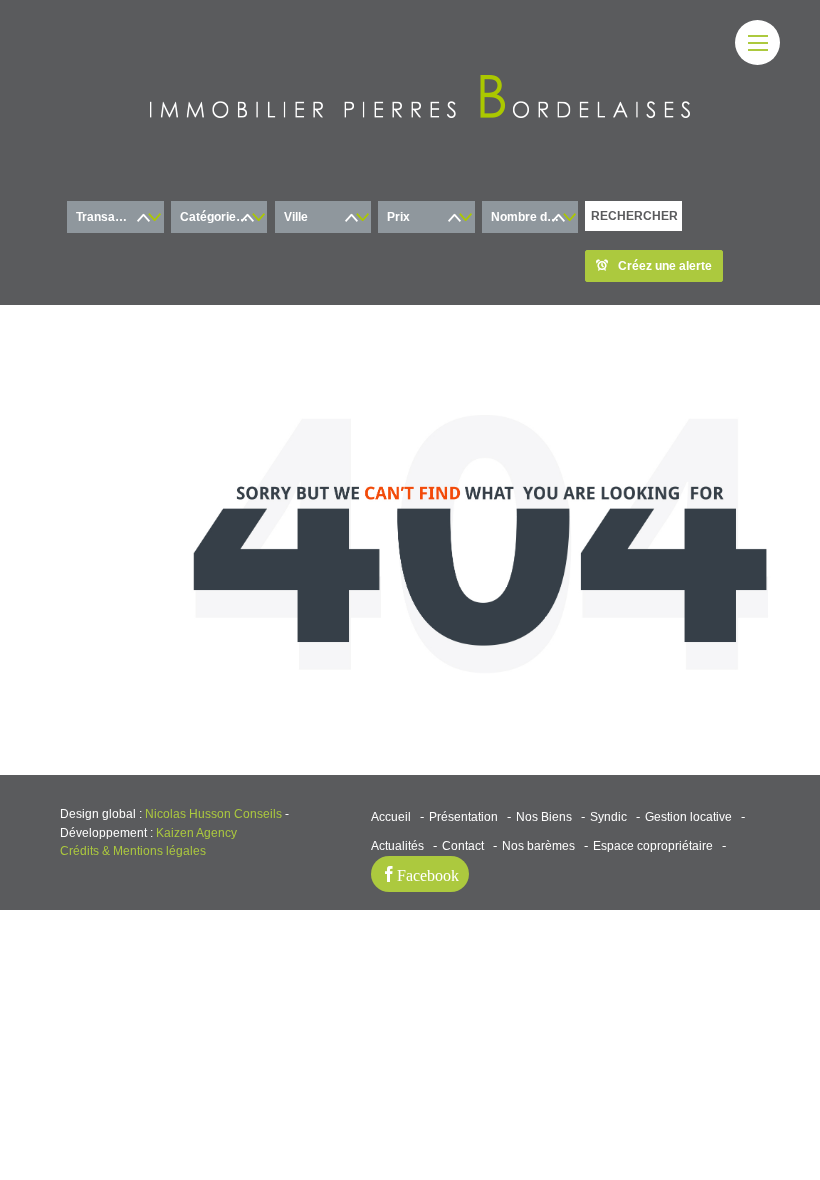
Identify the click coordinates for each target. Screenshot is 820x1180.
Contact (463, 846)
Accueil (391, 817)
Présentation (463, 817)
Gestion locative (688, 817)
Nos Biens (544, 817)
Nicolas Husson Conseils (213, 814)
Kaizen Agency (196, 833)
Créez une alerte (665, 266)
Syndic (608, 817)
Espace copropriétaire (653, 846)
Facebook (428, 874)
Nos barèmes (538, 846)
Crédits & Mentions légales (133, 851)
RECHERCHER (634, 216)
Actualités (397, 846)
